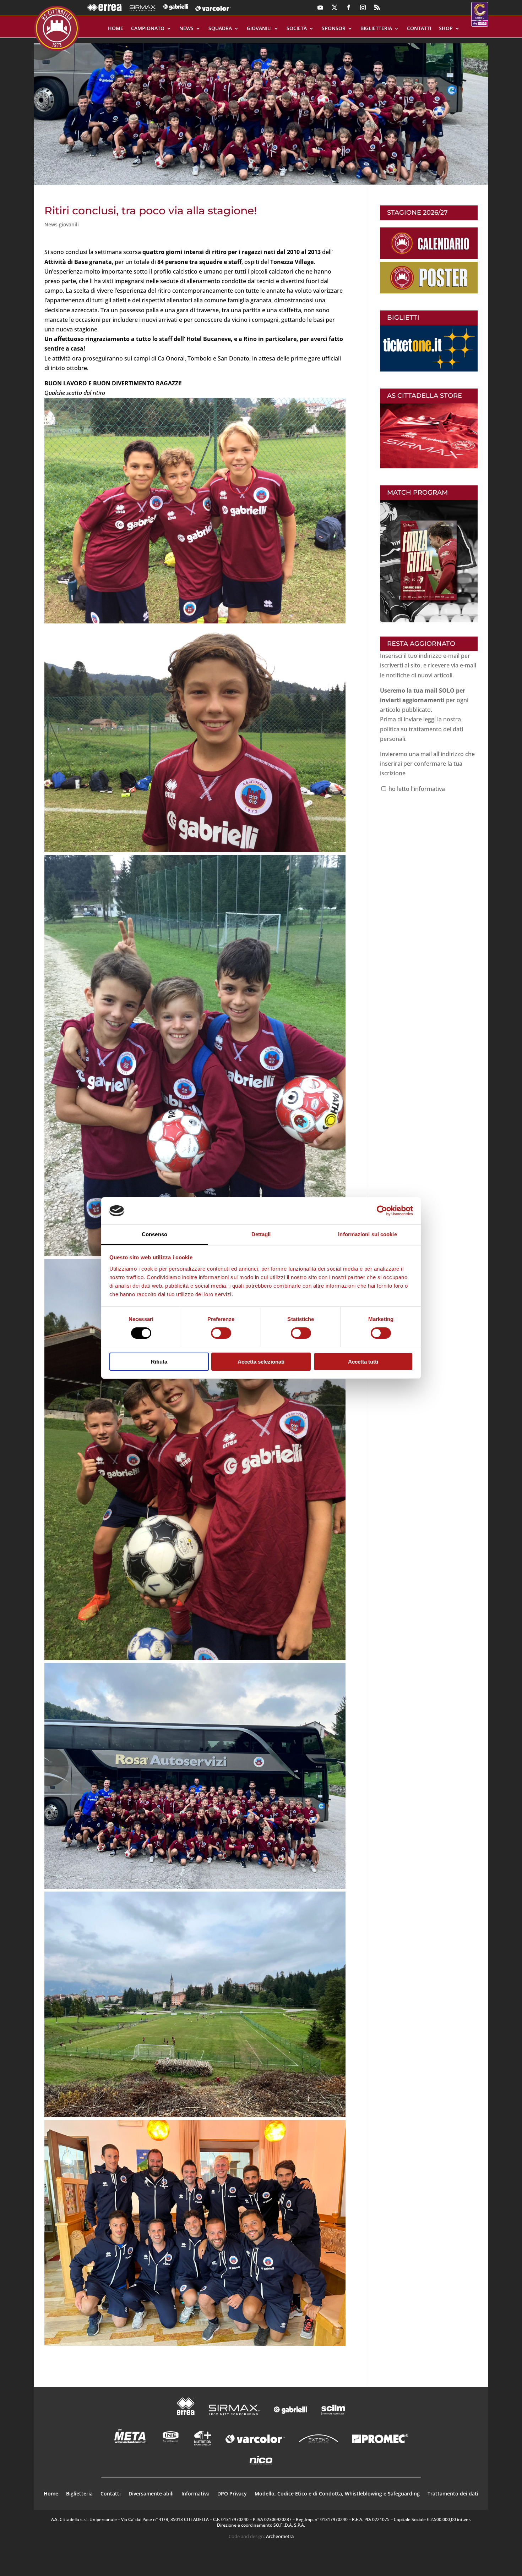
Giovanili (259, 29)
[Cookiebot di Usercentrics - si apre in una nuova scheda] (382, 1211)
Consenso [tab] (154, 1234)
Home (116, 29)
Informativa (195, 2494)
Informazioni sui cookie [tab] (367, 1234)
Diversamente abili (151, 2494)
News (186, 29)
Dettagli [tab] (261, 1234)
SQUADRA (220, 29)
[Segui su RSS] (377, 7)
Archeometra (280, 2536)
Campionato (148, 29)
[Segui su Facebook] (349, 7)
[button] (261, 111)
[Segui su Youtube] (320, 7)
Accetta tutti (363, 1362)
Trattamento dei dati (453, 2494)
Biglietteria (376, 29)
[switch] (221, 1333)
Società (297, 29)
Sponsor (334, 29)
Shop (446, 29)
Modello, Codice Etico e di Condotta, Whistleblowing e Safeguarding (337, 2494)
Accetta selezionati (261, 1362)
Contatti (419, 29)
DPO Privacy (232, 2494)
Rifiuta (159, 1362)
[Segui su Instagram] (363, 7)
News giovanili (62, 224)
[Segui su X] (335, 7)
